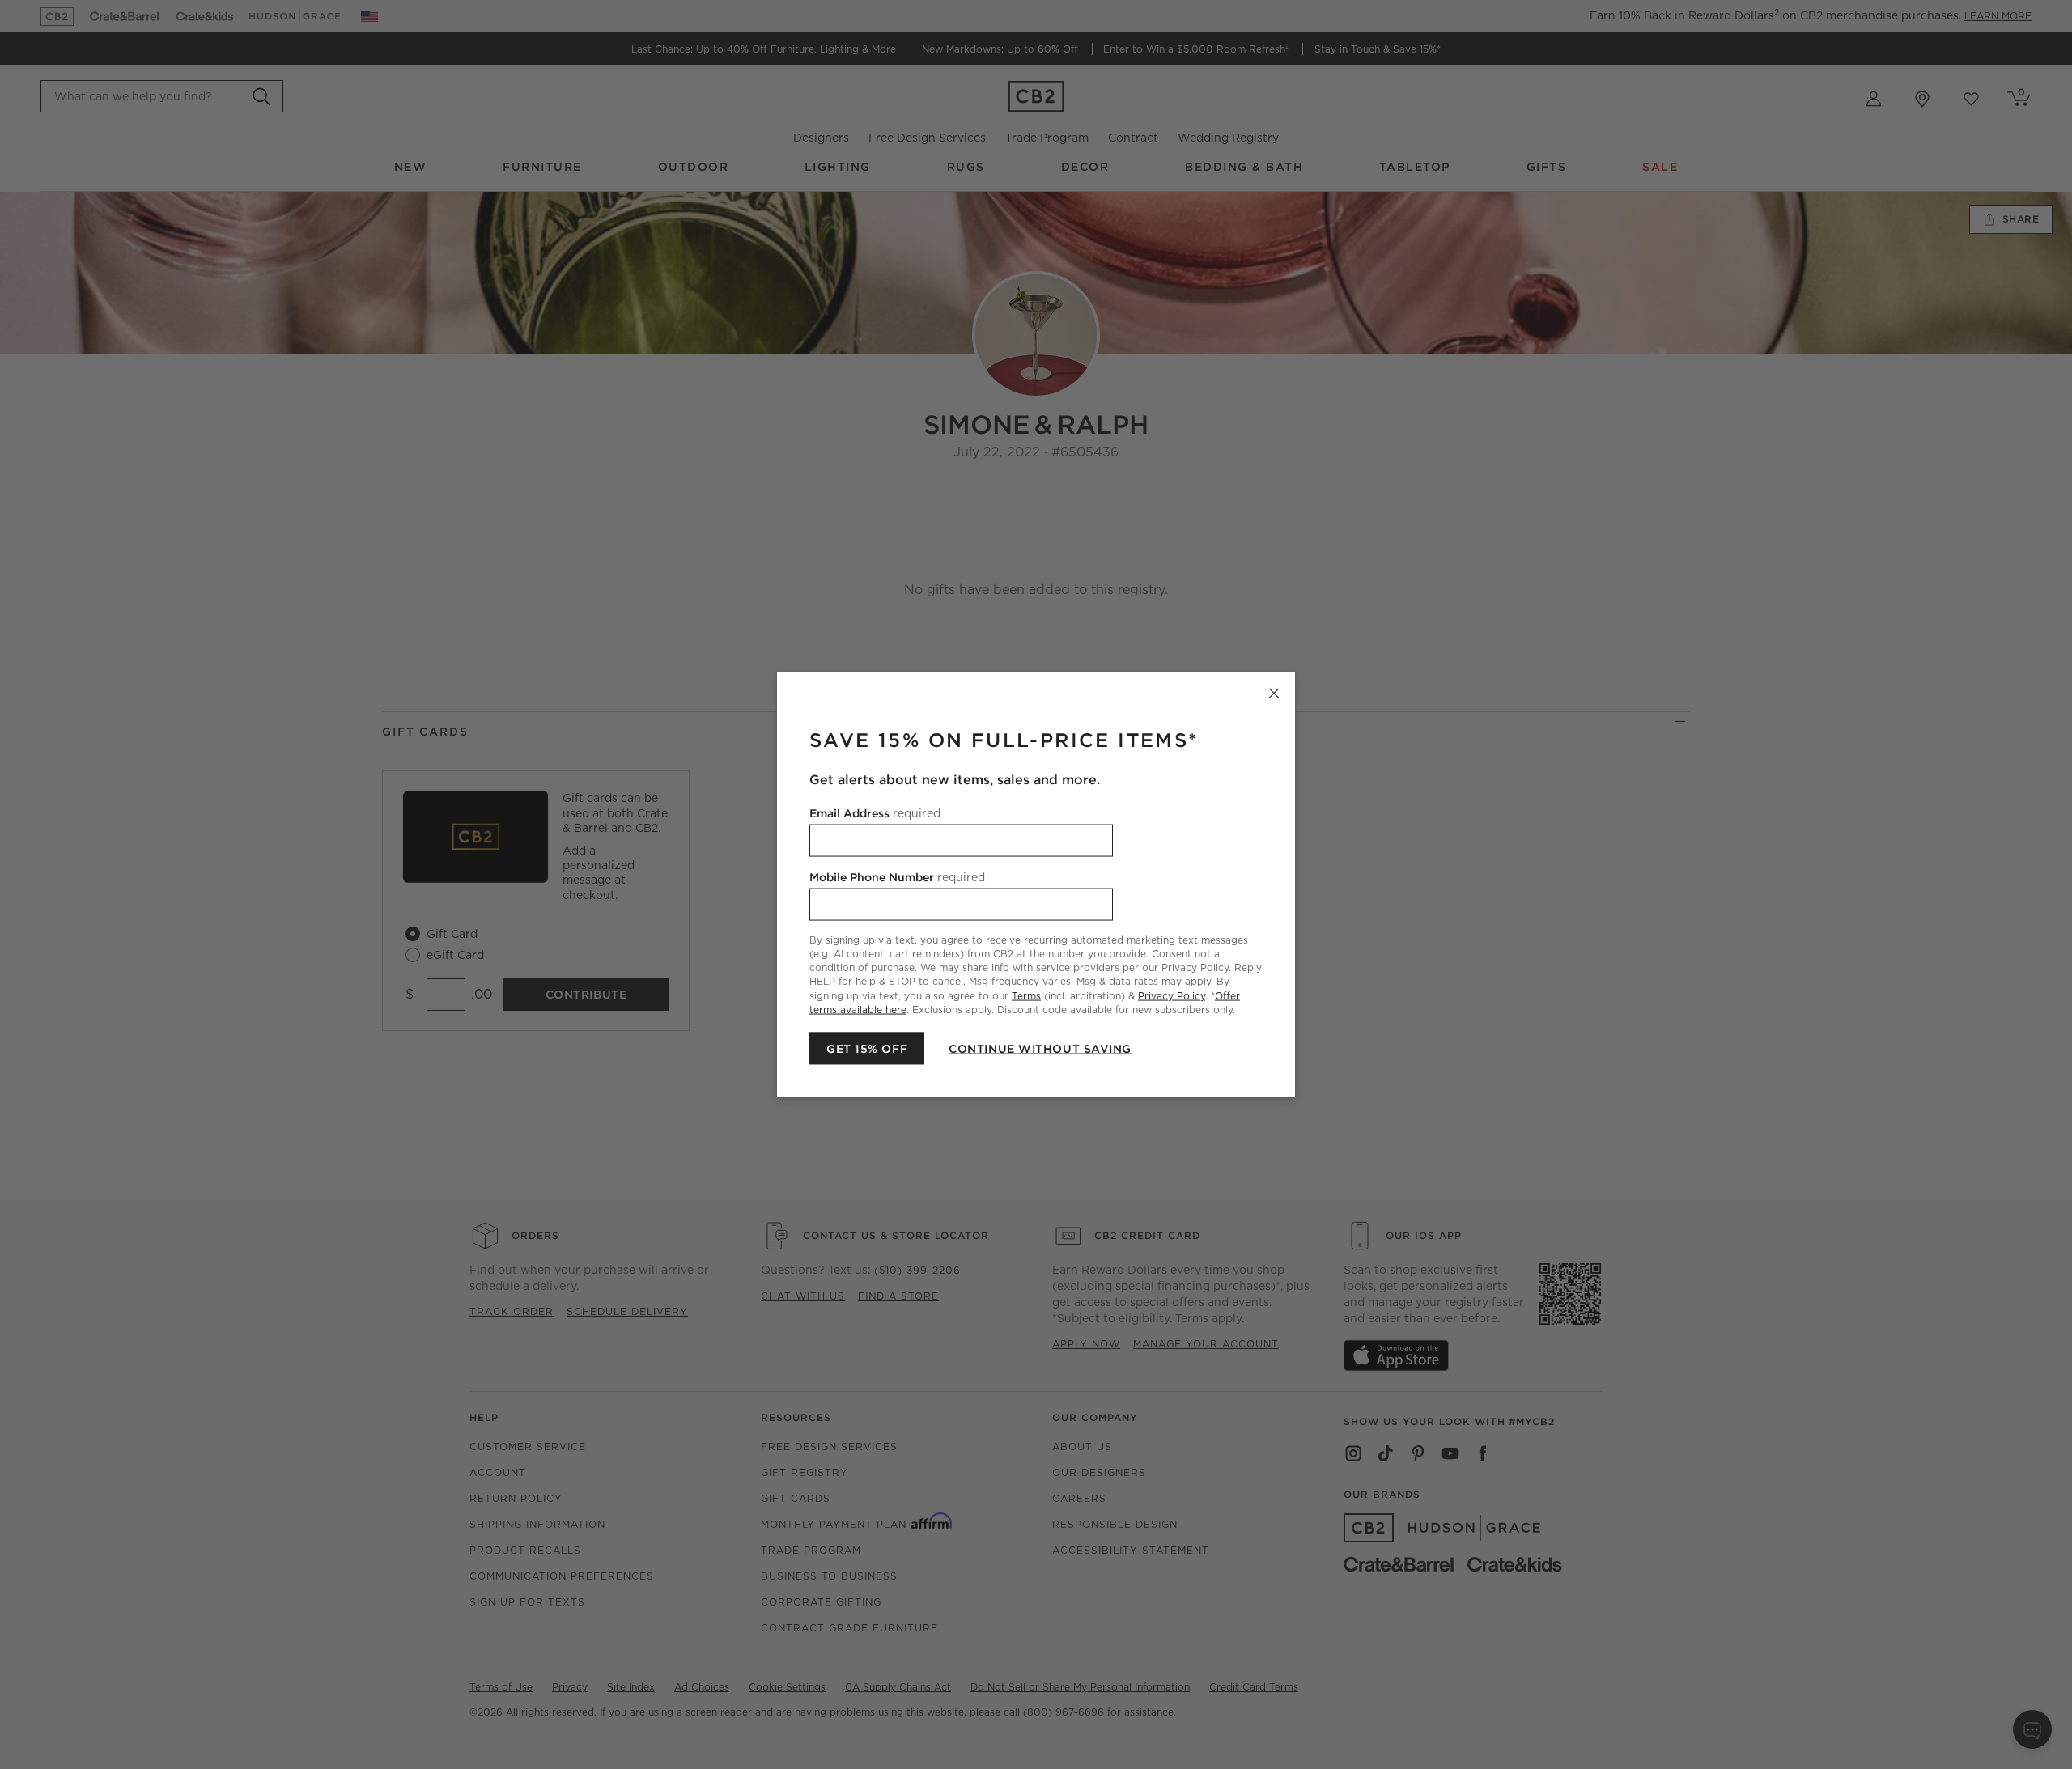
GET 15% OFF (867, 1048)
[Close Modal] (1274, 694)
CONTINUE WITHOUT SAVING (1040, 1048)
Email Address (875, 813)
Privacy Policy (1172, 995)
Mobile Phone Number (897, 877)
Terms (1026, 995)
